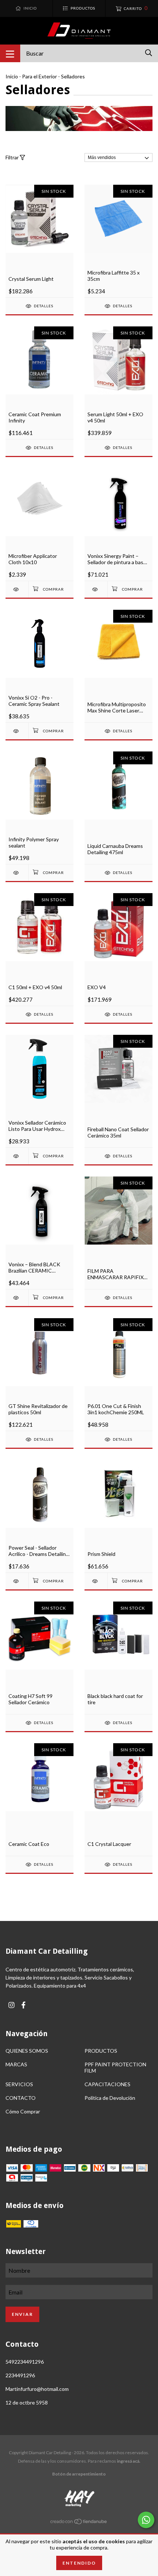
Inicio (12, 76)
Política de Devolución (110, 2098)
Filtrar (13, 157)
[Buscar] (149, 53)
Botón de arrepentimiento (79, 2474)
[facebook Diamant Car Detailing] (24, 2005)
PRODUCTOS (101, 2051)
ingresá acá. (129, 2461)
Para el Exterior (39, 76)
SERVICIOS (19, 2084)
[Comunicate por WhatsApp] (146, 2520)
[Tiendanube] (79, 2523)
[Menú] (10, 53)
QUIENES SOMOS (27, 2051)
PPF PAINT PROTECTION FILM (115, 2067)
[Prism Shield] (96, 1581)
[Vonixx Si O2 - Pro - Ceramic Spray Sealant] (17, 731)
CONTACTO (21, 2098)
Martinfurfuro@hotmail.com (37, 2389)
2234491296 (20, 2375)
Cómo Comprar (23, 2111)
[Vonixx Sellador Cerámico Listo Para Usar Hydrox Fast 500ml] (17, 1156)
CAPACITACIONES (107, 2084)
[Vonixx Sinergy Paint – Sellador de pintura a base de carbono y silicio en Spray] (96, 589)
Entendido (79, 2563)
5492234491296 (25, 2362)
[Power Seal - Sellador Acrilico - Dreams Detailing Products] (17, 1581)
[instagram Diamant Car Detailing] (11, 2005)
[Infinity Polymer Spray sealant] (17, 873)
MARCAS (16, 2064)
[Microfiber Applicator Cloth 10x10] (17, 589)
